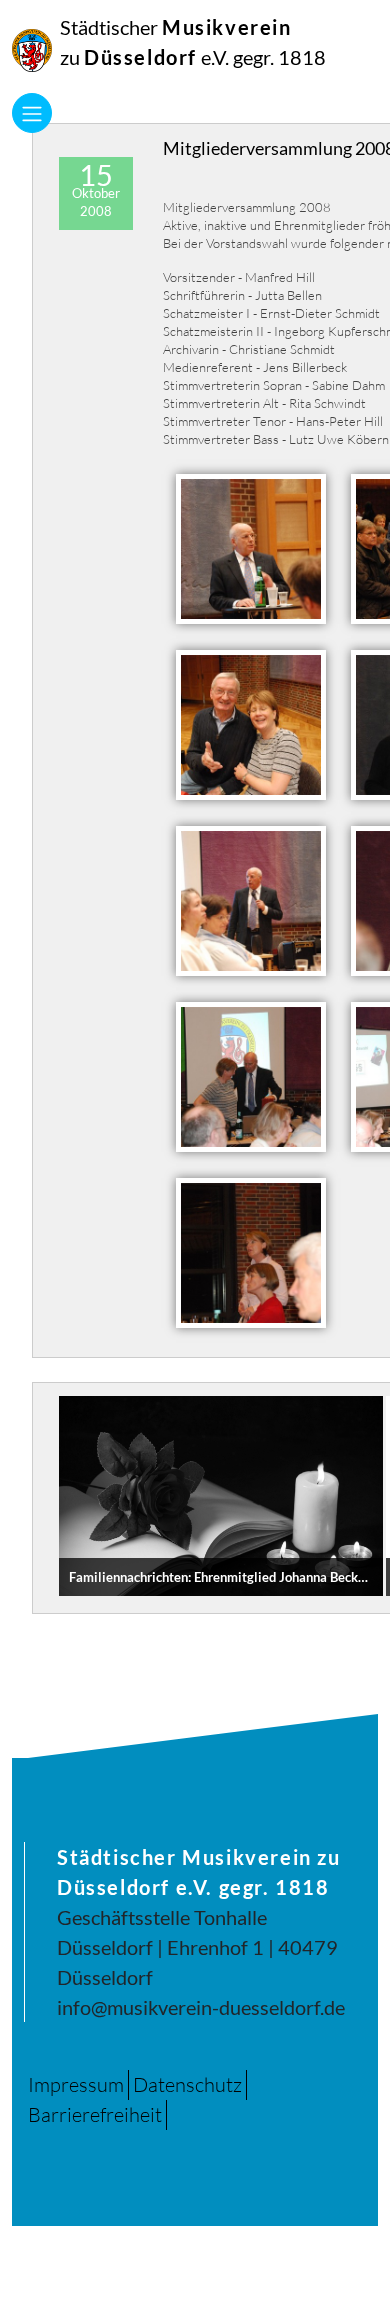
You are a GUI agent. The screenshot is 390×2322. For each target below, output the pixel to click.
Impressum (76, 2084)
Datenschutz (187, 2084)
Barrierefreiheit (95, 2114)
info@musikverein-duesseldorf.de (201, 2007)
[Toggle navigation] (32, 113)
